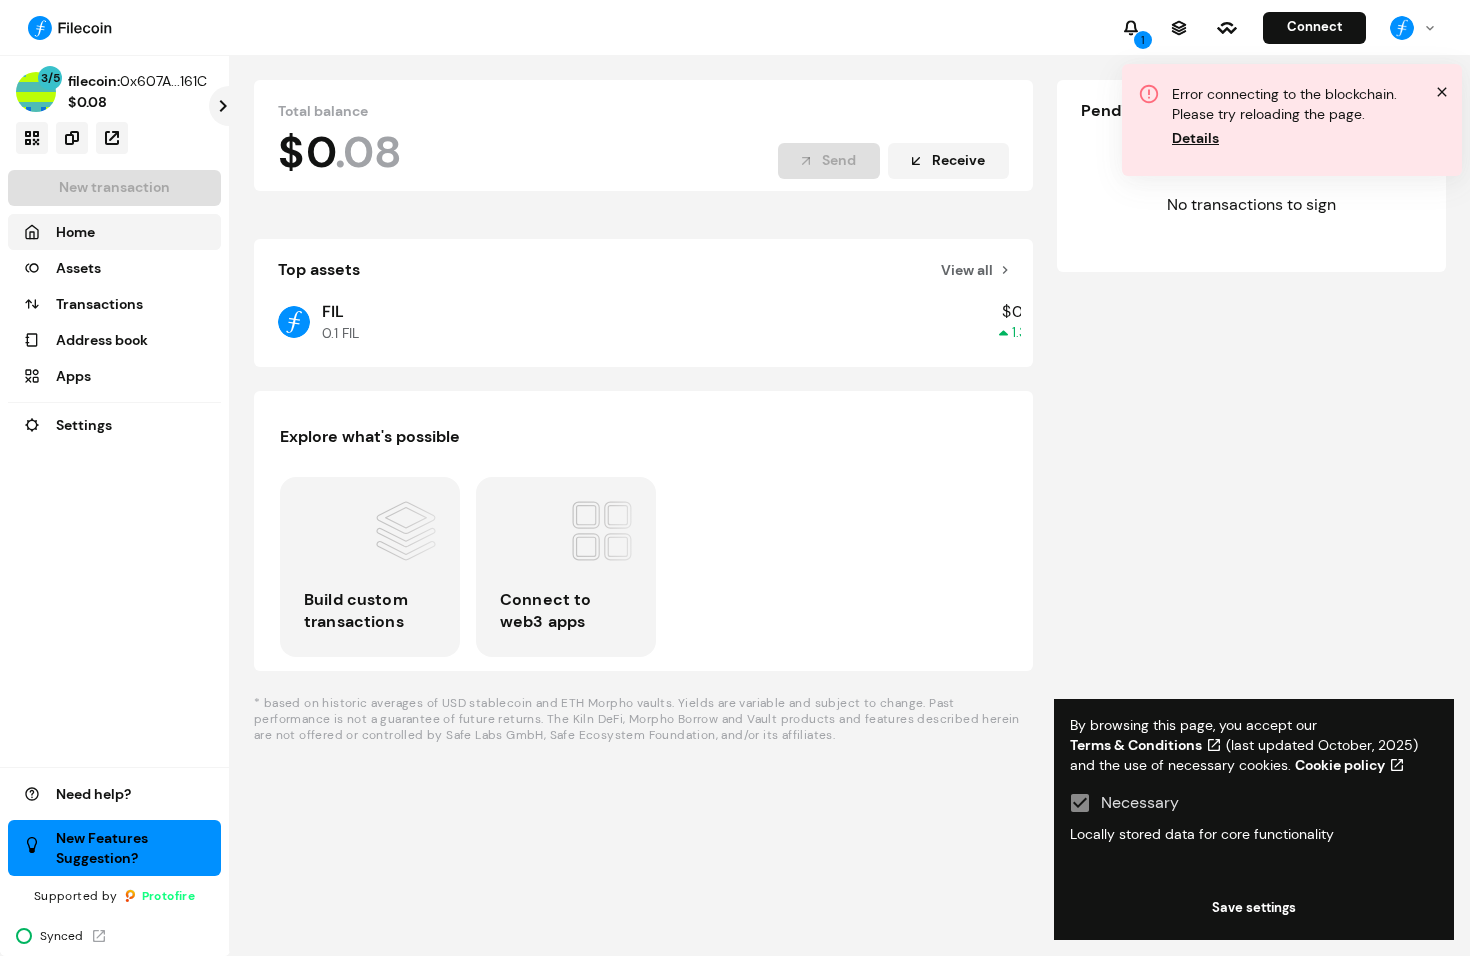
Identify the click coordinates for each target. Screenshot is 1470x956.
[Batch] (1179, 28)
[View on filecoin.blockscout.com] (112, 138)
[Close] (1442, 92)
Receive (958, 160)
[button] (114, 232)
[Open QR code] (32, 138)
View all (967, 270)
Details (1195, 138)
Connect (1314, 26)
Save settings (1254, 907)
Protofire (169, 896)
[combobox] (1414, 27)
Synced (61, 936)
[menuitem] (1402, 28)
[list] (643, 567)
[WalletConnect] (1227, 28)
